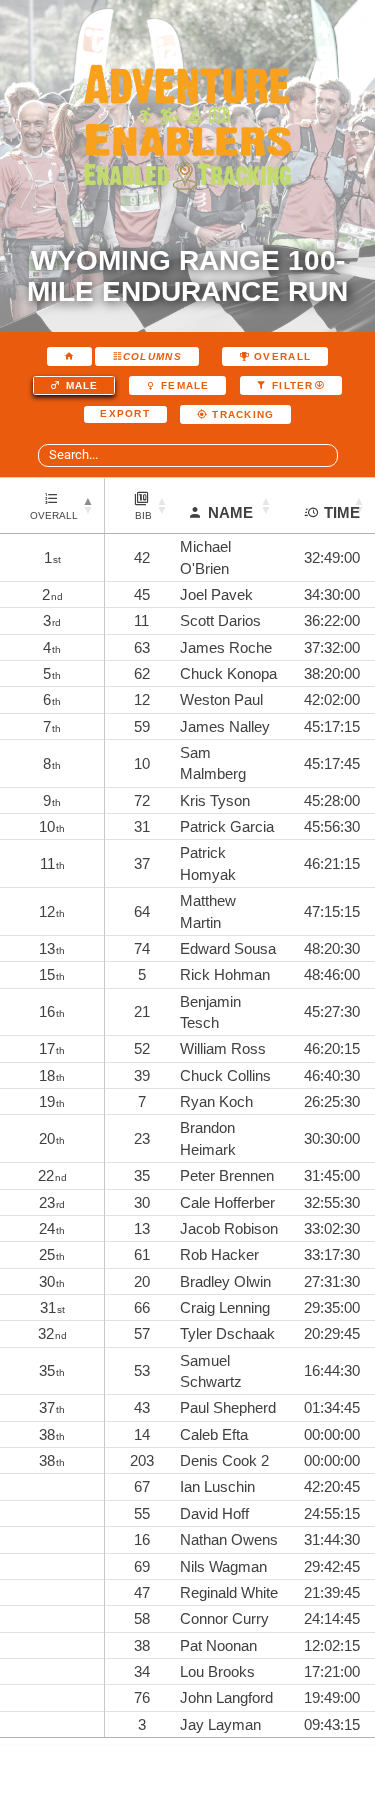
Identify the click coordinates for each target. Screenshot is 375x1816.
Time (342, 512)
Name (230, 512)
